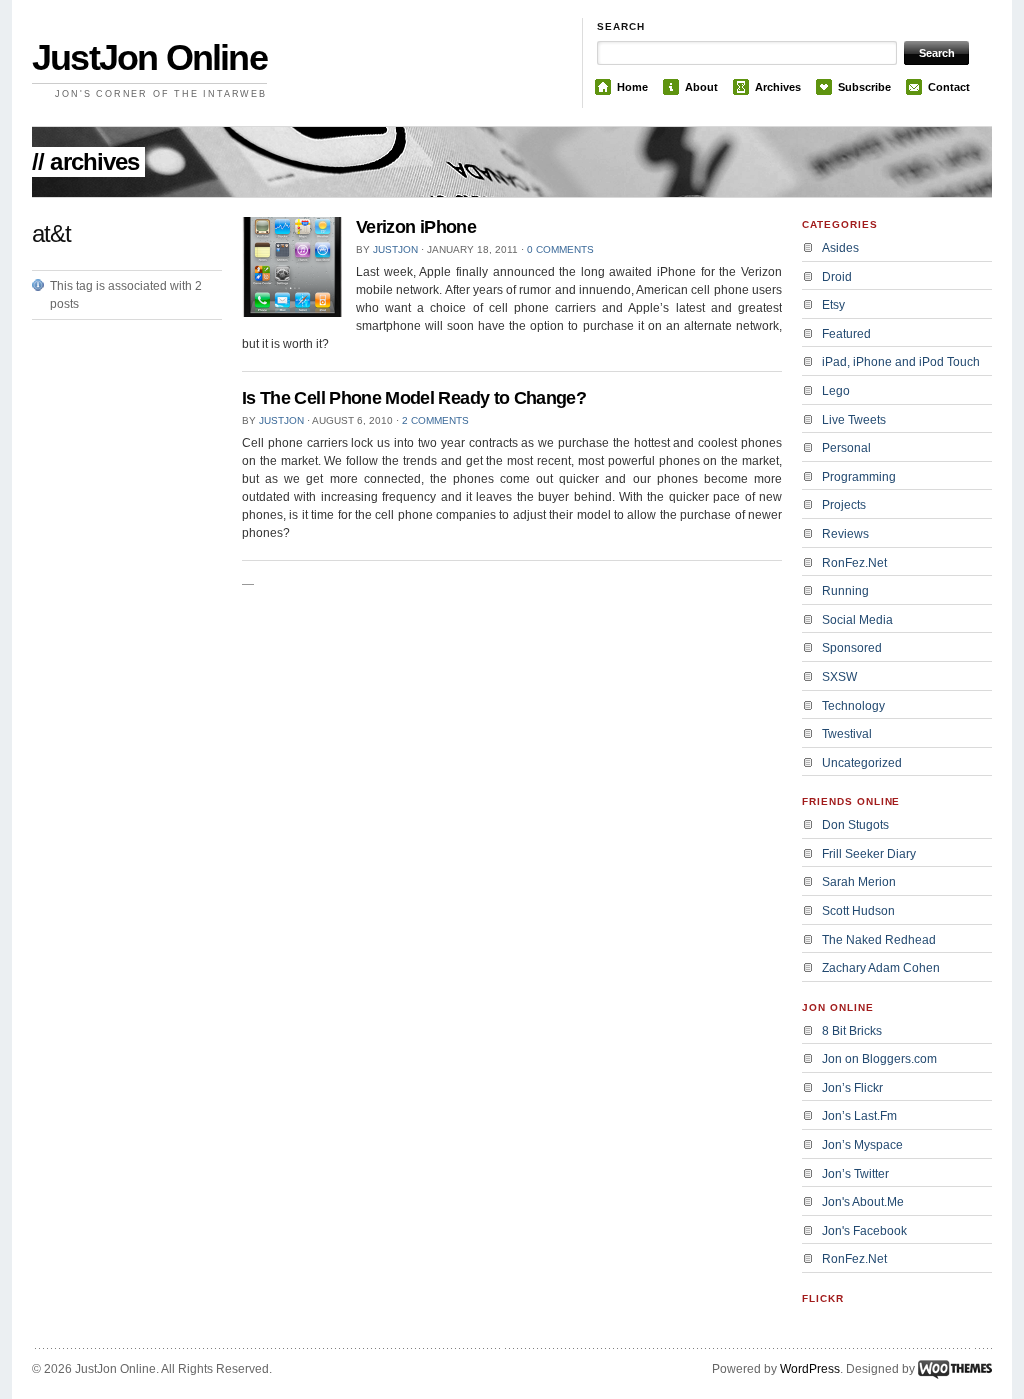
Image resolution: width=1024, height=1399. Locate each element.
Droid (837, 277)
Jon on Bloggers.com (879, 1059)
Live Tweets (854, 420)
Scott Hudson (858, 911)
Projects (844, 505)
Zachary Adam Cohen (881, 968)
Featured (846, 334)
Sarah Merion (859, 882)
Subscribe (864, 87)
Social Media (857, 620)
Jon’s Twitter (855, 1174)
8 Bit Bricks (852, 1031)
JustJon (395, 249)
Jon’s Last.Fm (859, 1116)
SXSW (839, 677)
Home (632, 87)
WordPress (810, 1369)
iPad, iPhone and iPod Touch (901, 362)
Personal (846, 448)
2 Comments (435, 420)
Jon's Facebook (864, 1231)
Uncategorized (862, 763)
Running (845, 591)
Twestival (847, 734)
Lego (836, 391)
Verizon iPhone (416, 227)
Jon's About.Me (863, 1202)
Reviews (845, 534)
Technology (853, 706)
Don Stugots (855, 825)
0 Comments (560, 249)
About (701, 87)
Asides (840, 248)
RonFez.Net (854, 563)
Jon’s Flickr (852, 1088)
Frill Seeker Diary (869, 854)
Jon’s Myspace (862, 1145)
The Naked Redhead (879, 940)
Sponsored (852, 648)
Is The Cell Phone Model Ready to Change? (414, 398)
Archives (778, 87)
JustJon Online (149, 57)
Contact (949, 87)
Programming (859, 477)
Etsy (833, 305)
